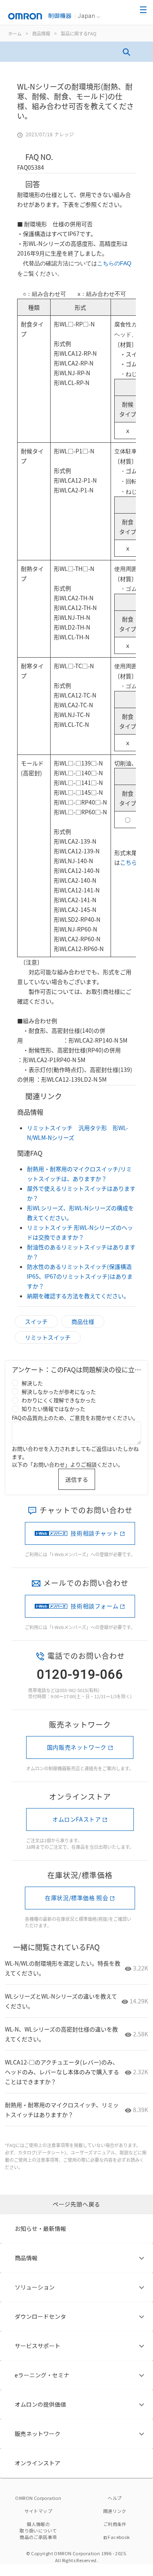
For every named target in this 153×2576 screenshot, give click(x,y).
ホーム (15, 33)
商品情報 (41, 33)
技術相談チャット (94, 1533)
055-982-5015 (73, 1690)
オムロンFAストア (76, 1819)
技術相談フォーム (94, 1606)
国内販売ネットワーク (77, 1747)
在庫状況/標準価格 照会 (76, 1898)
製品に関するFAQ (79, 33)
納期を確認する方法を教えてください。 (78, 1296)
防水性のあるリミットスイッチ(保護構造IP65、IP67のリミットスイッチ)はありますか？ (80, 1276)
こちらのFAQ (114, 263)
